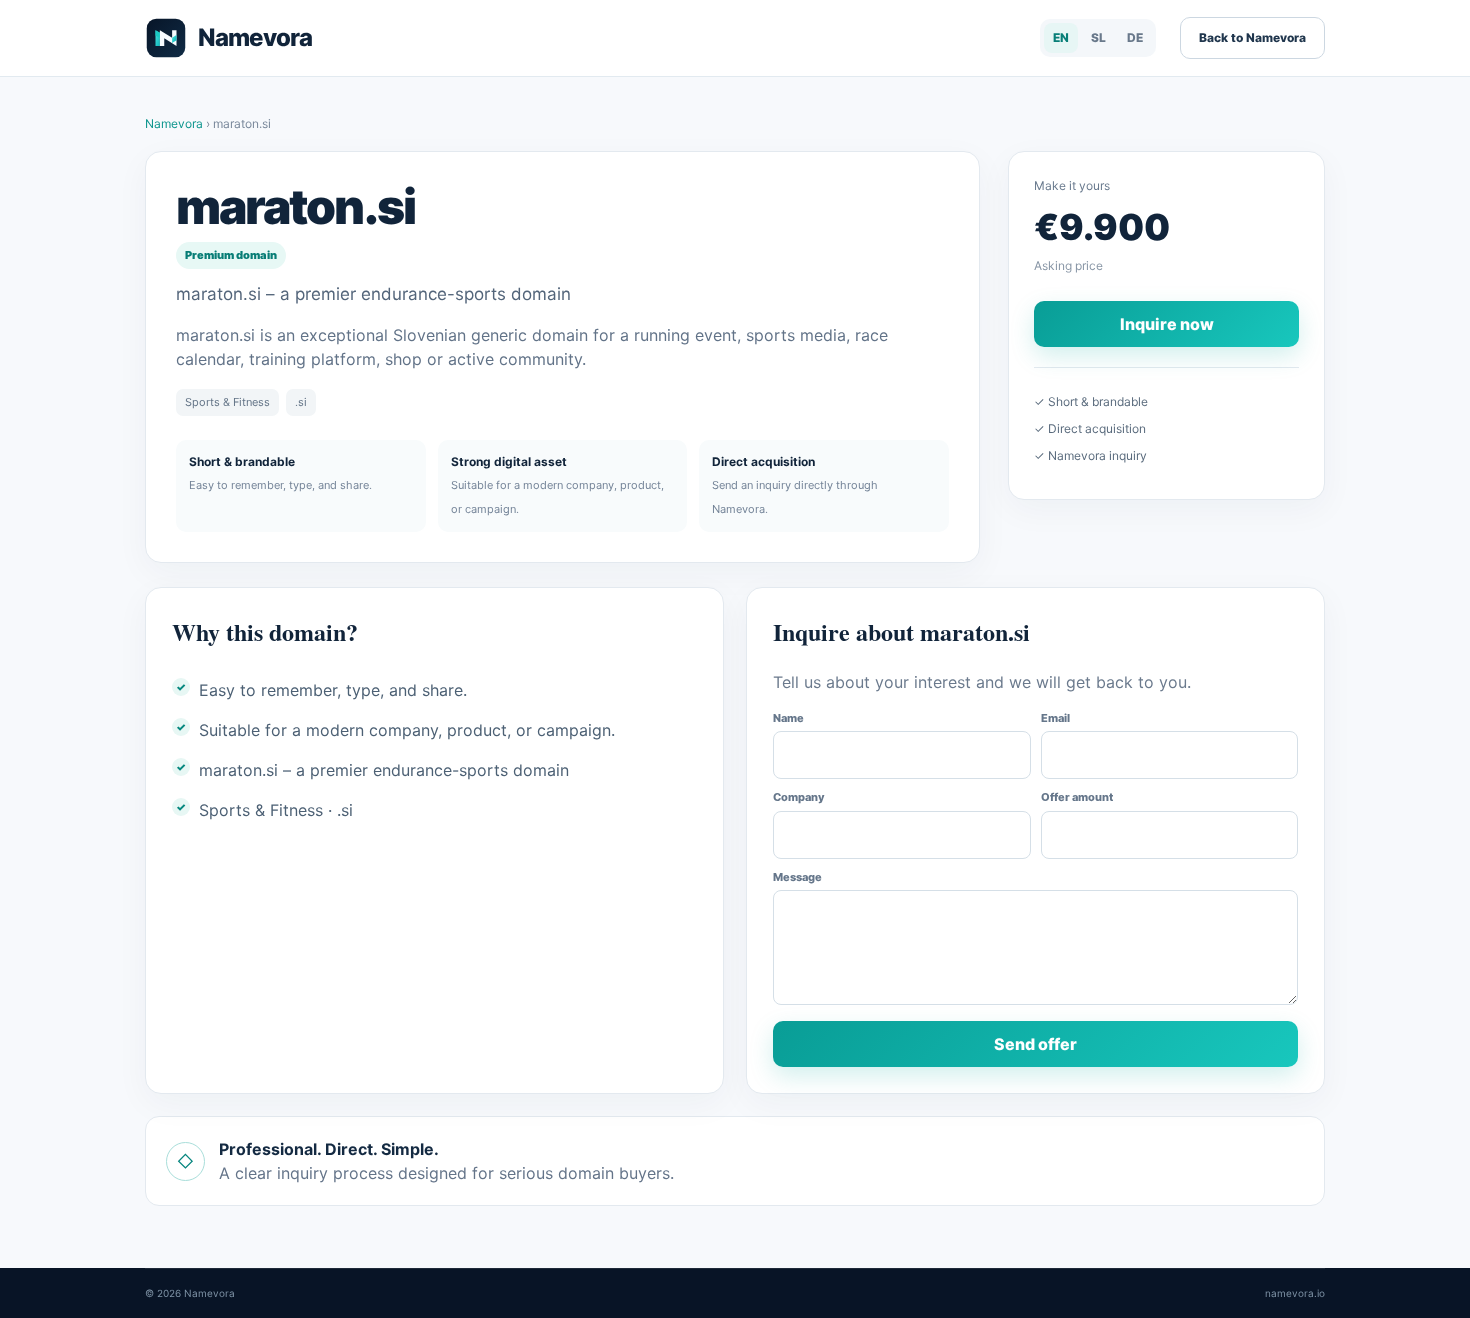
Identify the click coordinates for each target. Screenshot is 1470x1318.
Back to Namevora (1252, 37)
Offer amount (1077, 797)
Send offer (1035, 1044)
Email (1055, 718)
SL (1098, 37)
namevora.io (1295, 1293)
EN (1061, 37)
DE (1135, 37)
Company (799, 797)
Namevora (175, 123)
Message (797, 877)
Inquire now (1167, 324)
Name (788, 718)
